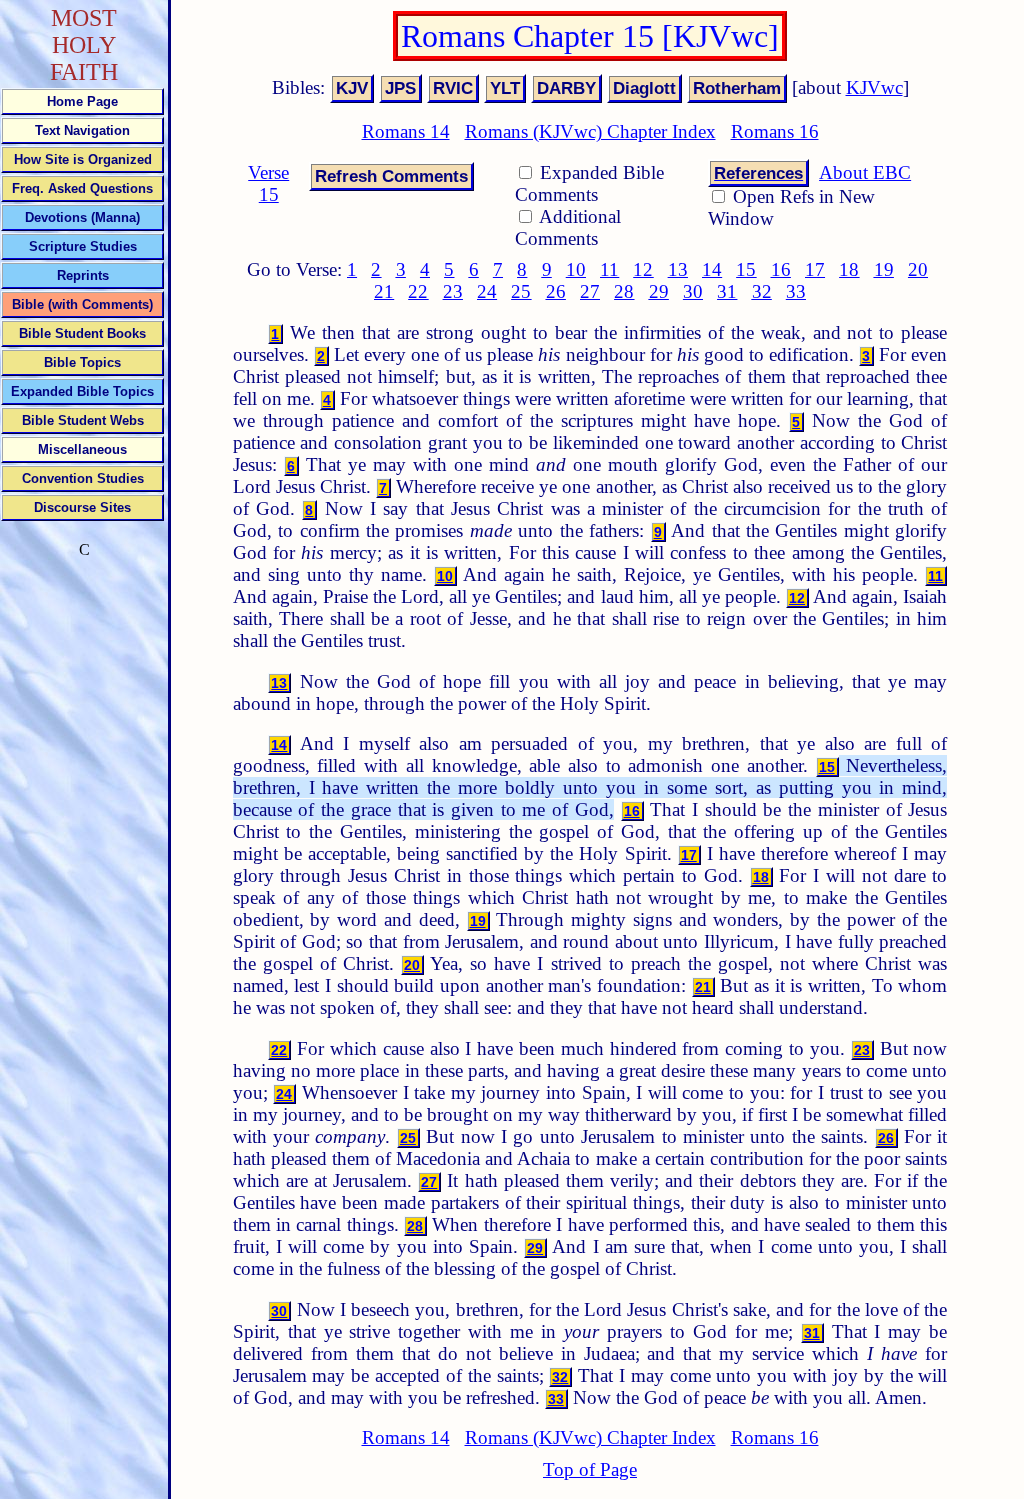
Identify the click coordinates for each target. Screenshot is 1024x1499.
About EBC (865, 172)
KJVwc (874, 87)
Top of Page (590, 1469)
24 (487, 291)
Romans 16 (775, 131)
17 (815, 269)
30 (693, 291)
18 (849, 269)
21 (384, 291)
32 (762, 291)
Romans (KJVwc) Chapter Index (590, 131)
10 (576, 269)
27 (590, 291)
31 (727, 291)
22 (418, 291)
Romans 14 (406, 131)
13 (678, 269)
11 (609, 269)
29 (659, 291)
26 (556, 291)
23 (453, 291)
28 (624, 291)
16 (781, 269)
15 (746, 269)
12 (643, 269)
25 (521, 291)
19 (884, 269)
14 (712, 269)
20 (918, 269)
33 (796, 291)
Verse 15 (268, 183)
